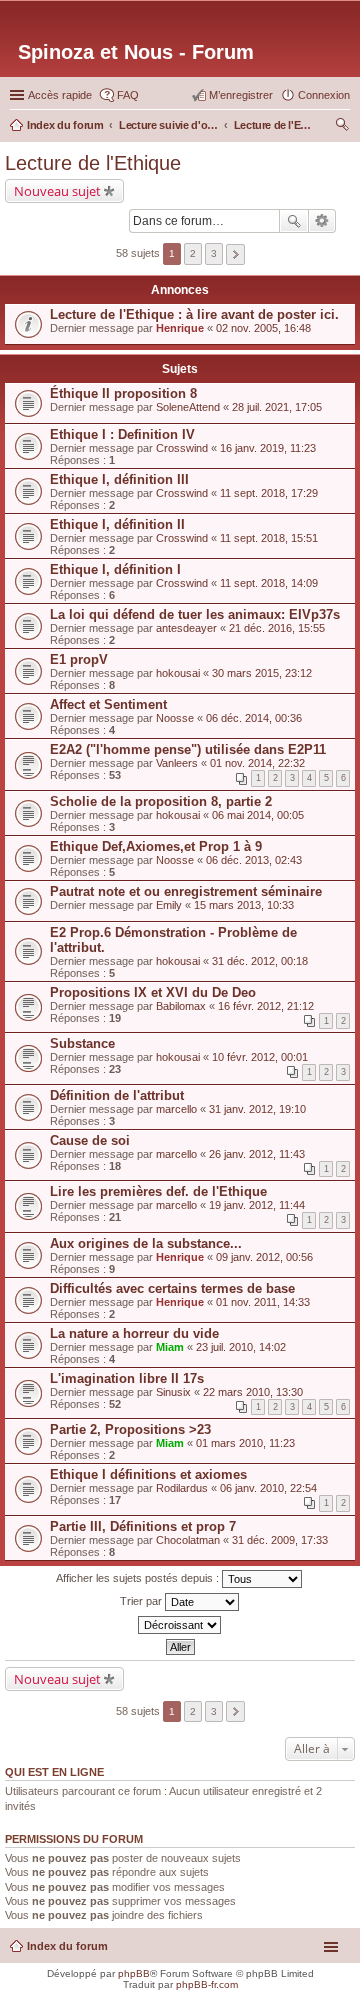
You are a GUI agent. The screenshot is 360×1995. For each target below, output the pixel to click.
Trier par (142, 1600)
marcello (176, 1109)
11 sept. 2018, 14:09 (269, 583)
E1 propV (79, 659)
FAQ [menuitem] (128, 95)
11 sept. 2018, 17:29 (269, 493)
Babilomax (181, 1006)
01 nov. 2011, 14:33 (263, 1302)
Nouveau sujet (57, 191)
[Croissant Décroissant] (180, 1625)
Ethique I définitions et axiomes (148, 1474)
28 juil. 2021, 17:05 (277, 407)
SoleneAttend (188, 407)
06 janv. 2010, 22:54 (268, 1488)
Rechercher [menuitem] (342, 127)
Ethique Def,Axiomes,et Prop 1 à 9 (156, 846)
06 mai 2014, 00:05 (258, 815)
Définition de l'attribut (117, 1095)
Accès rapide (60, 95)
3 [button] (214, 253)
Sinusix (173, 1392)
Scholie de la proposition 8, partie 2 (161, 801)
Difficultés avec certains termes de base (172, 1288)
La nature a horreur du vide (134, 1333)
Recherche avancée (322, 221)
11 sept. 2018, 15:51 (269, 538)
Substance (82, 1043)
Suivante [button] (235, 254)
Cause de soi (90, 1140)
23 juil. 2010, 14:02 (241, 1347)
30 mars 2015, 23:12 (262, 673)
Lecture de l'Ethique (93, 163)
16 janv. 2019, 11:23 (268, 448)
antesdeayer (186, 628)
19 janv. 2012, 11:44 (257, 1205)
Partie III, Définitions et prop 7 (143, 1526)
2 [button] (193, 253)
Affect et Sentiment (108, 704)
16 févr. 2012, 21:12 (266, 1006)
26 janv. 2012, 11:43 (257, 1154)
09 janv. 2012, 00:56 (264, 1257)
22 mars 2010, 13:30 (253, 1392)
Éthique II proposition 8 (123, 393)
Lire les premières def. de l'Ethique (158, 1191)
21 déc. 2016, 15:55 (277, 628)
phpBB (134, 1973)
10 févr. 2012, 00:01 (260, 1057)
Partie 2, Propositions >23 (130, 1429)
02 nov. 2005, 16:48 (263, 328)
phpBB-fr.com (207, 1984)
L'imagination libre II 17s (127, 1378)
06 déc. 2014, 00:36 (254, 718)
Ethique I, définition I (115, 569)
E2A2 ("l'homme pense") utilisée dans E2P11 (188, 749)
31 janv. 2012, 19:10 (257, 1109)
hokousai (178, 673)
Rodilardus (182, 1488)
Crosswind (182, 448)
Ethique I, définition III (119, 479)
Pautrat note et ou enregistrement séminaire (186, 891)
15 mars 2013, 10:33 (244, 905)
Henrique (180, 328)
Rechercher (294, 221)
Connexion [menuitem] (324, 95)
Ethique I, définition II (117, 524)
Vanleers (177, 763)
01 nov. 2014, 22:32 (257, 763)
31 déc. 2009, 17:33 (280, 1540)
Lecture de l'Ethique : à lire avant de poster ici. (194, 314)
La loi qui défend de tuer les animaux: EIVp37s (195, 614)
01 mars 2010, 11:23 (245, 1443)
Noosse (175, 718)
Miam (170, 1347)
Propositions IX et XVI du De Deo (153, 992)
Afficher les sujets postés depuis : (139, 1577)
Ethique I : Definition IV (122, 434)
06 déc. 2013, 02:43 (254, 860)
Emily (169, 905)
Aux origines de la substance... (146, 1243)
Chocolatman (188, 1540)
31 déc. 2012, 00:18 (260, 961)
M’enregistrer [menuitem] (241, 95)
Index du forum (67, 1946)
